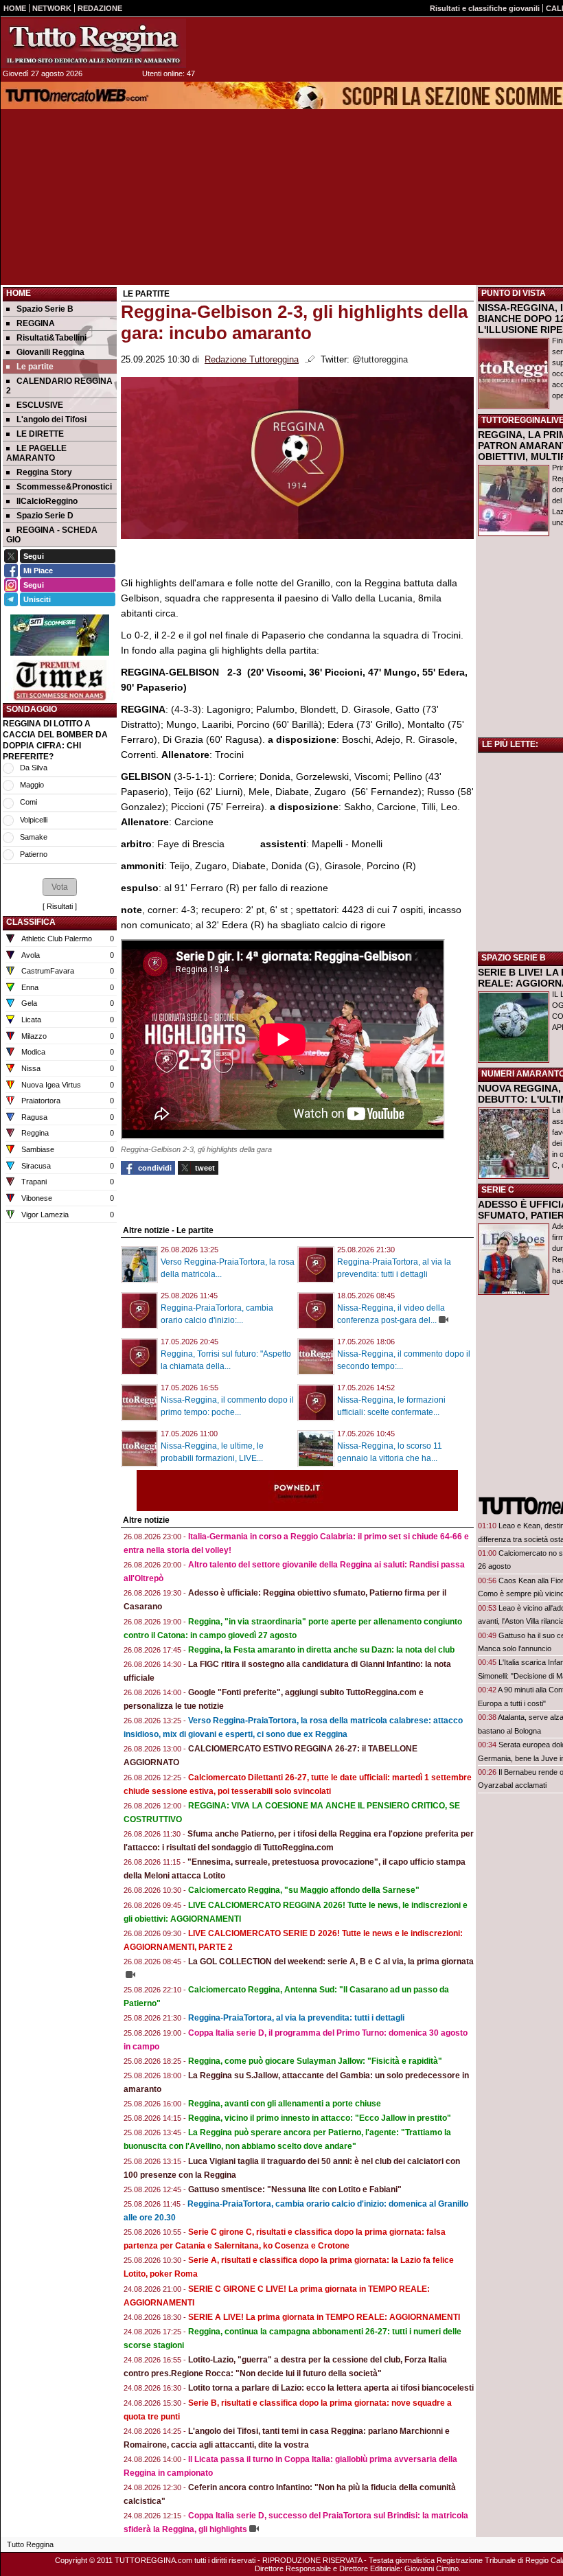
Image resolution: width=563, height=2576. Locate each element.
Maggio (32, 785)
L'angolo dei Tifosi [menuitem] (51, 419)
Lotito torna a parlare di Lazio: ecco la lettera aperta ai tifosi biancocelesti (331, 2388)
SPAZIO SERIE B (514, 958)
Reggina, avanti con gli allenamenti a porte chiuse (285, 2104)
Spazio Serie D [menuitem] (45, 516)
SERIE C (498, 1190)
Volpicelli (34, 820)
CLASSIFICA (31, 922)
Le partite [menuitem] (35, 367)
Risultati (60, 906)
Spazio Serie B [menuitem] (45, 309)
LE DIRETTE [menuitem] (40, 434)
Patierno (34, 854)
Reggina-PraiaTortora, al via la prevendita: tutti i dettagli (296, 2018)
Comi (28, 802)
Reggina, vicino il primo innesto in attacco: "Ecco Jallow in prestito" (320, 2118)
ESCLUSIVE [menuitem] (40, 405)
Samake (34, 837)
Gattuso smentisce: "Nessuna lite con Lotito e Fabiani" (295, 2189)
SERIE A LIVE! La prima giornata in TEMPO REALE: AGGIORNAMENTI (324, 2317)
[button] (60, 887)
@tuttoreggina (380, 360)
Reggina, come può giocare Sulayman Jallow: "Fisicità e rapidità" (315, 2061)
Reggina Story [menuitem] (44, 472)
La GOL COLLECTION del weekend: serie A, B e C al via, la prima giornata (331, 1962)
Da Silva (34, 768)
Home (19, 293)
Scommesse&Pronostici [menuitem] (64, 487)
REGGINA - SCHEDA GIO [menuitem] (52, 535)
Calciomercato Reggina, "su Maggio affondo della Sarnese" (304, 1890)
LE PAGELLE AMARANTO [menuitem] (36, 453)
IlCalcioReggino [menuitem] (47, 501)
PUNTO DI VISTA (514, 293)
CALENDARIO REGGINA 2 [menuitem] (59, 386)
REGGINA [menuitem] (36, 323)
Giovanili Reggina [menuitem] (50, 352)
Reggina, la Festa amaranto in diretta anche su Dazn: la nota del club (321, 1650)
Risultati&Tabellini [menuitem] (51, 338)
